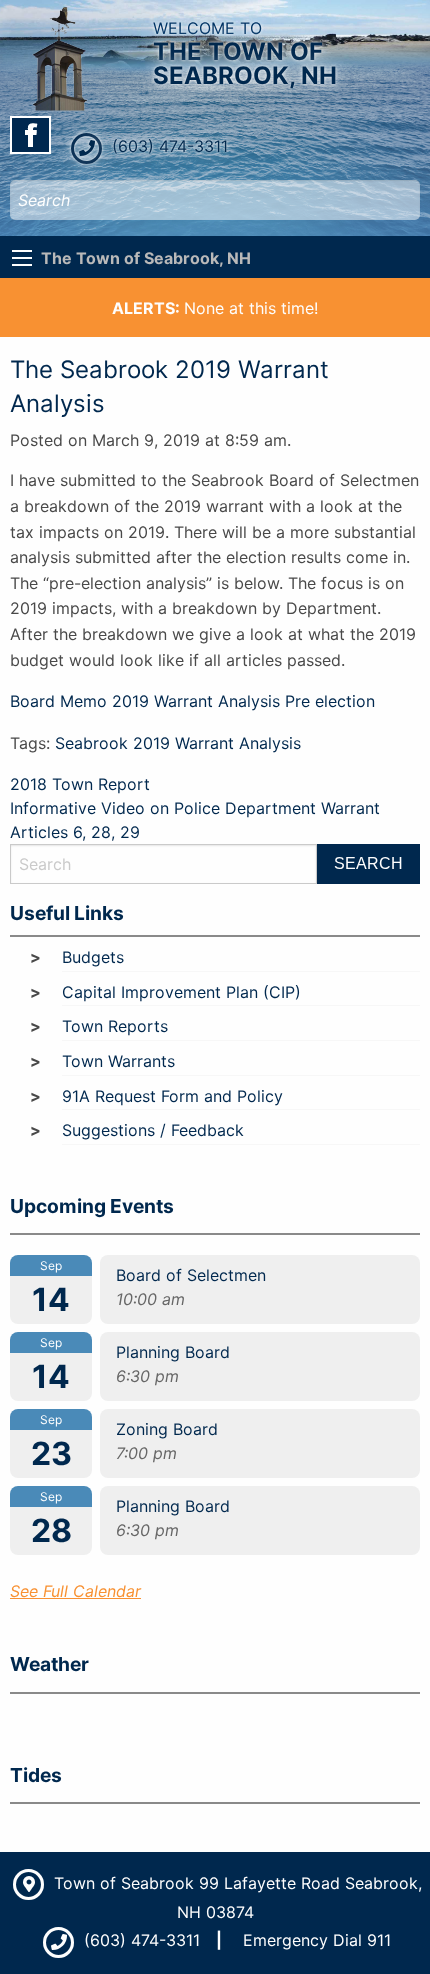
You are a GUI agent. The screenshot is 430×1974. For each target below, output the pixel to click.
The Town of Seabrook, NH (146, 258)
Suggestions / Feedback (153, 1130)
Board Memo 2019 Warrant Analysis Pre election (192, 701)
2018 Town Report (80, 784)
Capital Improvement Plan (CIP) (181, 992)
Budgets (93, 957)
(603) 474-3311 (167, 146)
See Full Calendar (75, 1591)
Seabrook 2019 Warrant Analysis (178, 743)
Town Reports (115, 1026)
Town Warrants (118, 1061)
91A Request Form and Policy (172, 1096)
